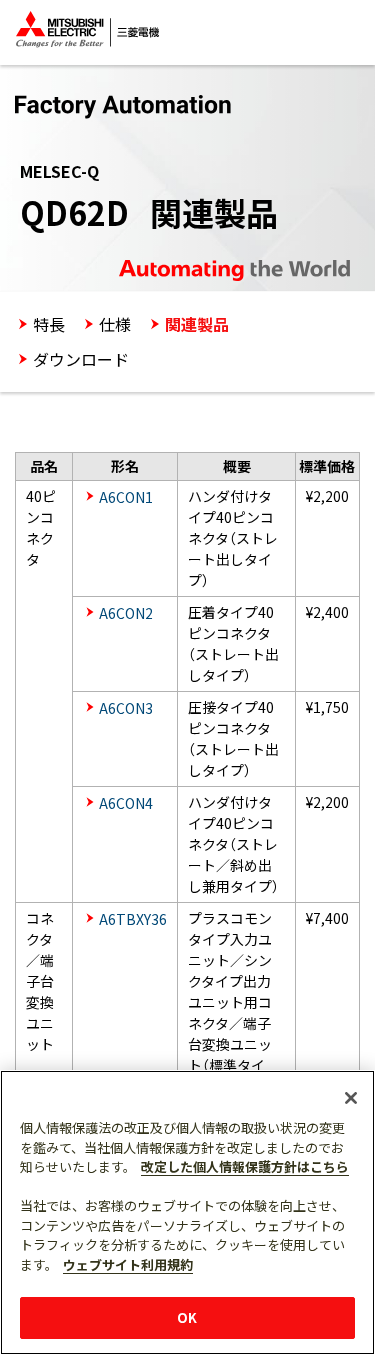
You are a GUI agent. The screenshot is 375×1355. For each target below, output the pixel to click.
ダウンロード (81, 359)
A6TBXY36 (133, 919)
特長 (49, 324)
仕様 (115, 324)
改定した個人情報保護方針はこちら (245, 1166)
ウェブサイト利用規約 (128, 1264)
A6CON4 (126, 803)
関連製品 (197, 324)
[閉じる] (351, 1098)
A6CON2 (126, 613)
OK (187, 1317)
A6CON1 (126, 497)
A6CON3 (126, 708)
